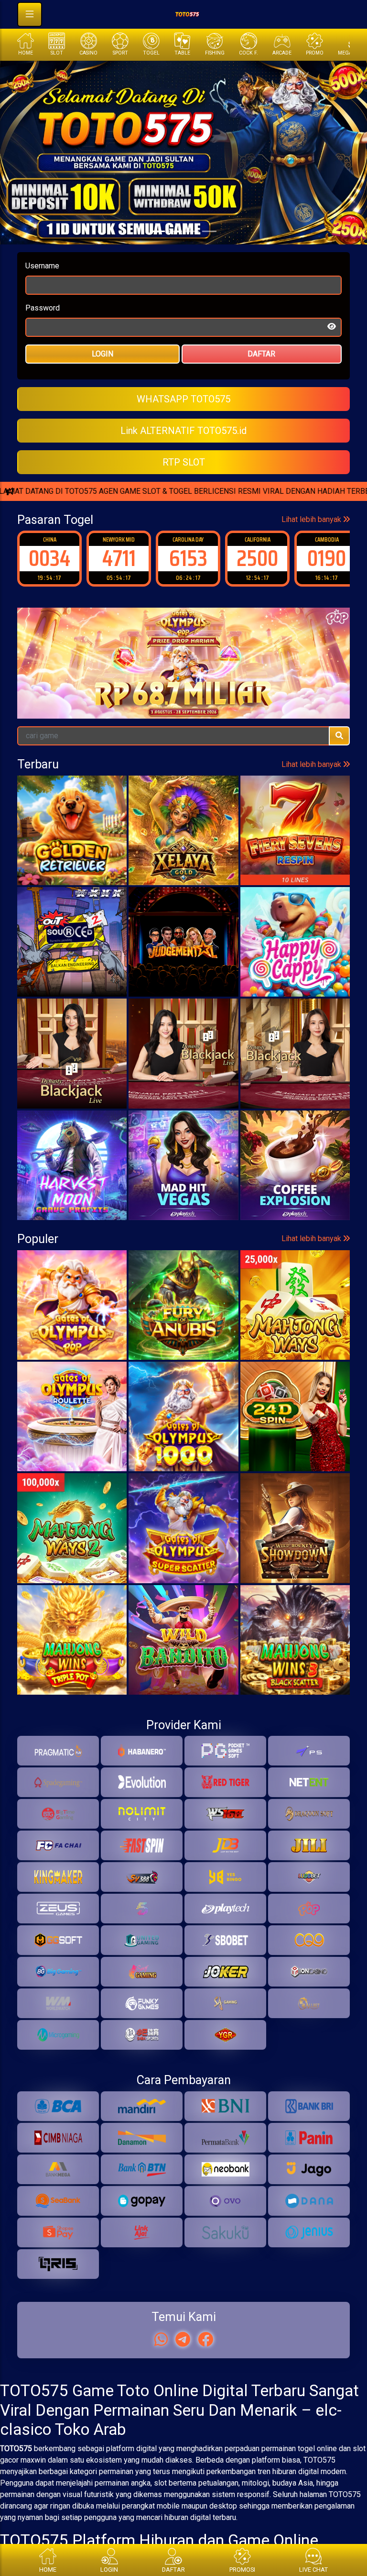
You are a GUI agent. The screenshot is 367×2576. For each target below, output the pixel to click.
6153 (119, 558)
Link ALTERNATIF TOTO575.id (183, 431)
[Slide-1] (175, 231)
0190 (257, 558)
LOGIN (103, 354)
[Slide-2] (192, 231)
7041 (327, 558)
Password (43, 308)
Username (42, 266)
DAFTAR (261, 354)
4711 (50, 558)
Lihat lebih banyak (312, 519)
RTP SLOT (184, 462)
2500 (188, 558)
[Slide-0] (158, 231)
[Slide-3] (209, 231)
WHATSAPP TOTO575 (183, 399)
